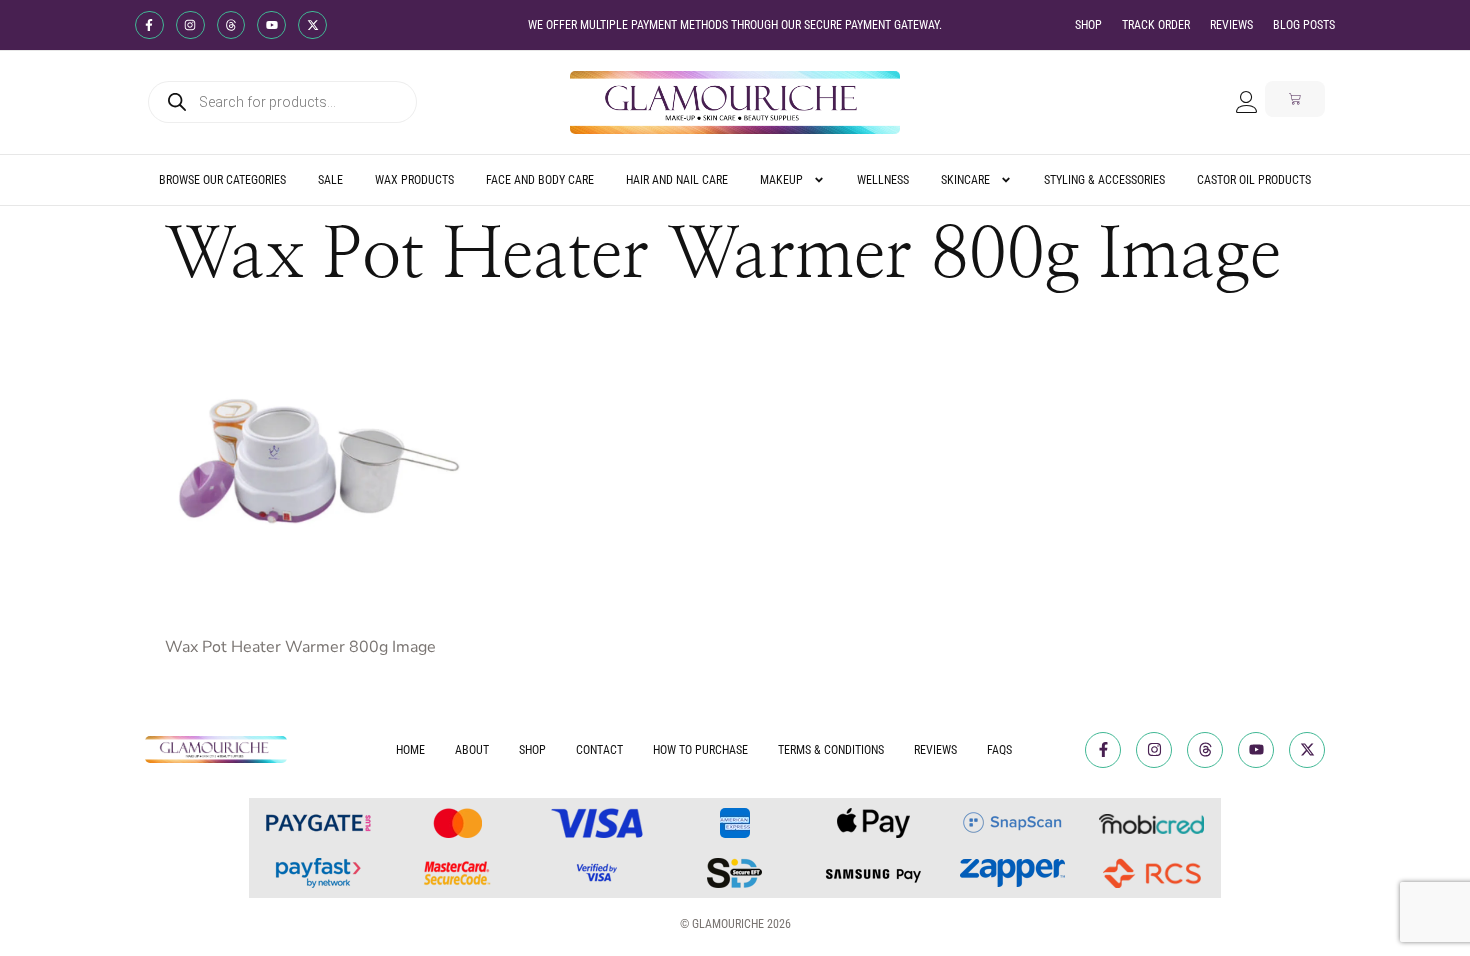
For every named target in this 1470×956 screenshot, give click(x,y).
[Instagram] (190, 25)
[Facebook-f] (149, 25)
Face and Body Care (540, 180)
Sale (330, 180)
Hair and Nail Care (677, 180)
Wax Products (414, 180)
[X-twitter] (312, 25)
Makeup (781, 180)
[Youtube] (271, 25)
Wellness (883, 180)
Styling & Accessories (1104, 180)
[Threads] (231, 25)
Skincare (965, 180)
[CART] (1295, 99)
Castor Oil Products (1254, 180)
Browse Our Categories (222, 180)
